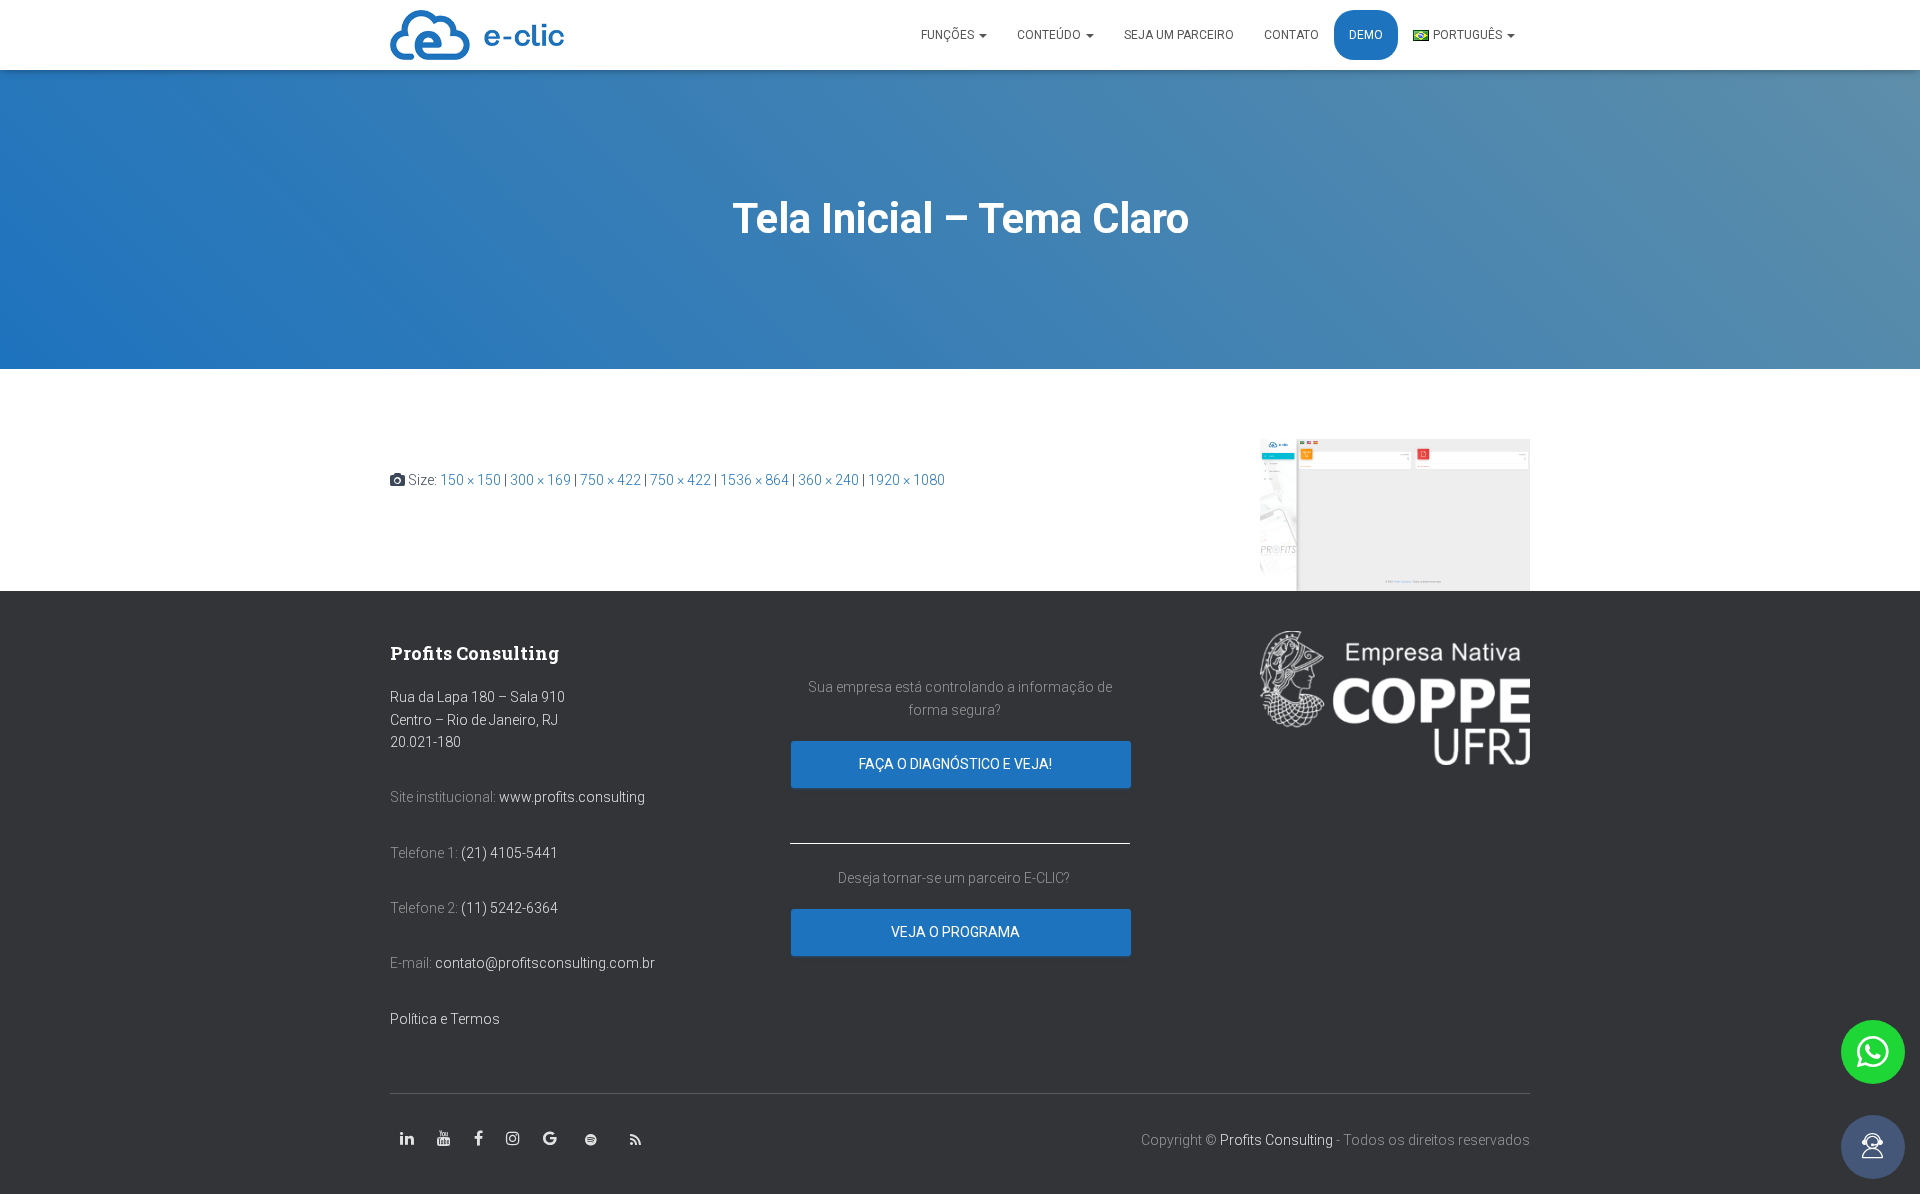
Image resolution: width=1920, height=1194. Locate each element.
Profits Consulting (1276, 1140)
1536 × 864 (754, 480)
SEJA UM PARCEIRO (1179, 35)
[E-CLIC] (477, 35)
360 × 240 (828, 480)
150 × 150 (470, 480)
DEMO (1366, 35)
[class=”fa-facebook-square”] (478, 1139)
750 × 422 (610, 480)
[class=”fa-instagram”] (513, 1139)
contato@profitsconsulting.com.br (545, 963)
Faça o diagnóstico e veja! (957, 764)
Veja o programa (957, 932)
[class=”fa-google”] (550, 1139)
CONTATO (1291, 35)
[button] (1873, 1052)
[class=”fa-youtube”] (444, 1139)
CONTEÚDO (1050, 35)
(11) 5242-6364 (511, 908)
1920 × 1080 (906, 480)
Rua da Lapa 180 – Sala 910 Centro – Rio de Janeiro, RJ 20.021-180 (477, 719)
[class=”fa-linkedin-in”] (407, 1139)
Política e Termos (445, 1019)
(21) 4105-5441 (509, 853)
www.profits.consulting (572, 797)
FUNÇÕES (949, 35)
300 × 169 (540, 480)
